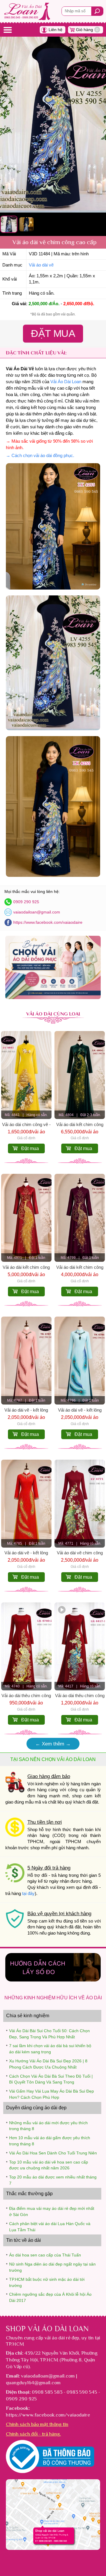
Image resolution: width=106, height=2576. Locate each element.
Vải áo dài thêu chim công (26, 1696)
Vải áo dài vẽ (41, 265)
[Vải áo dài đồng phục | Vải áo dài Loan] (53, 997)
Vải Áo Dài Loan (66, 382)
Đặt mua (30, 1148)
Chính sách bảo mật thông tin (37, 2424)
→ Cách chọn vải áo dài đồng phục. (40, 456)
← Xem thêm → (53, 1744)
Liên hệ (56, 30)
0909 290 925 (26, 902)
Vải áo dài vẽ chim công (80, 1553)
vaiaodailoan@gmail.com (37, 912)
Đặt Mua (53, 333)
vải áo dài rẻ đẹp (62, 2338)
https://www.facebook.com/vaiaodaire (48, 922)
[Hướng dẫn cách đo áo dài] (53, 1980)
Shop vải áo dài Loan (47, 2329)
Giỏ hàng (87, 30)
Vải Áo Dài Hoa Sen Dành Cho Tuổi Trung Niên (53, 2153)
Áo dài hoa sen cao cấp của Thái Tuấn (45, 2255)
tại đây (28, 1894)
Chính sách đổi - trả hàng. (33, 2434)
